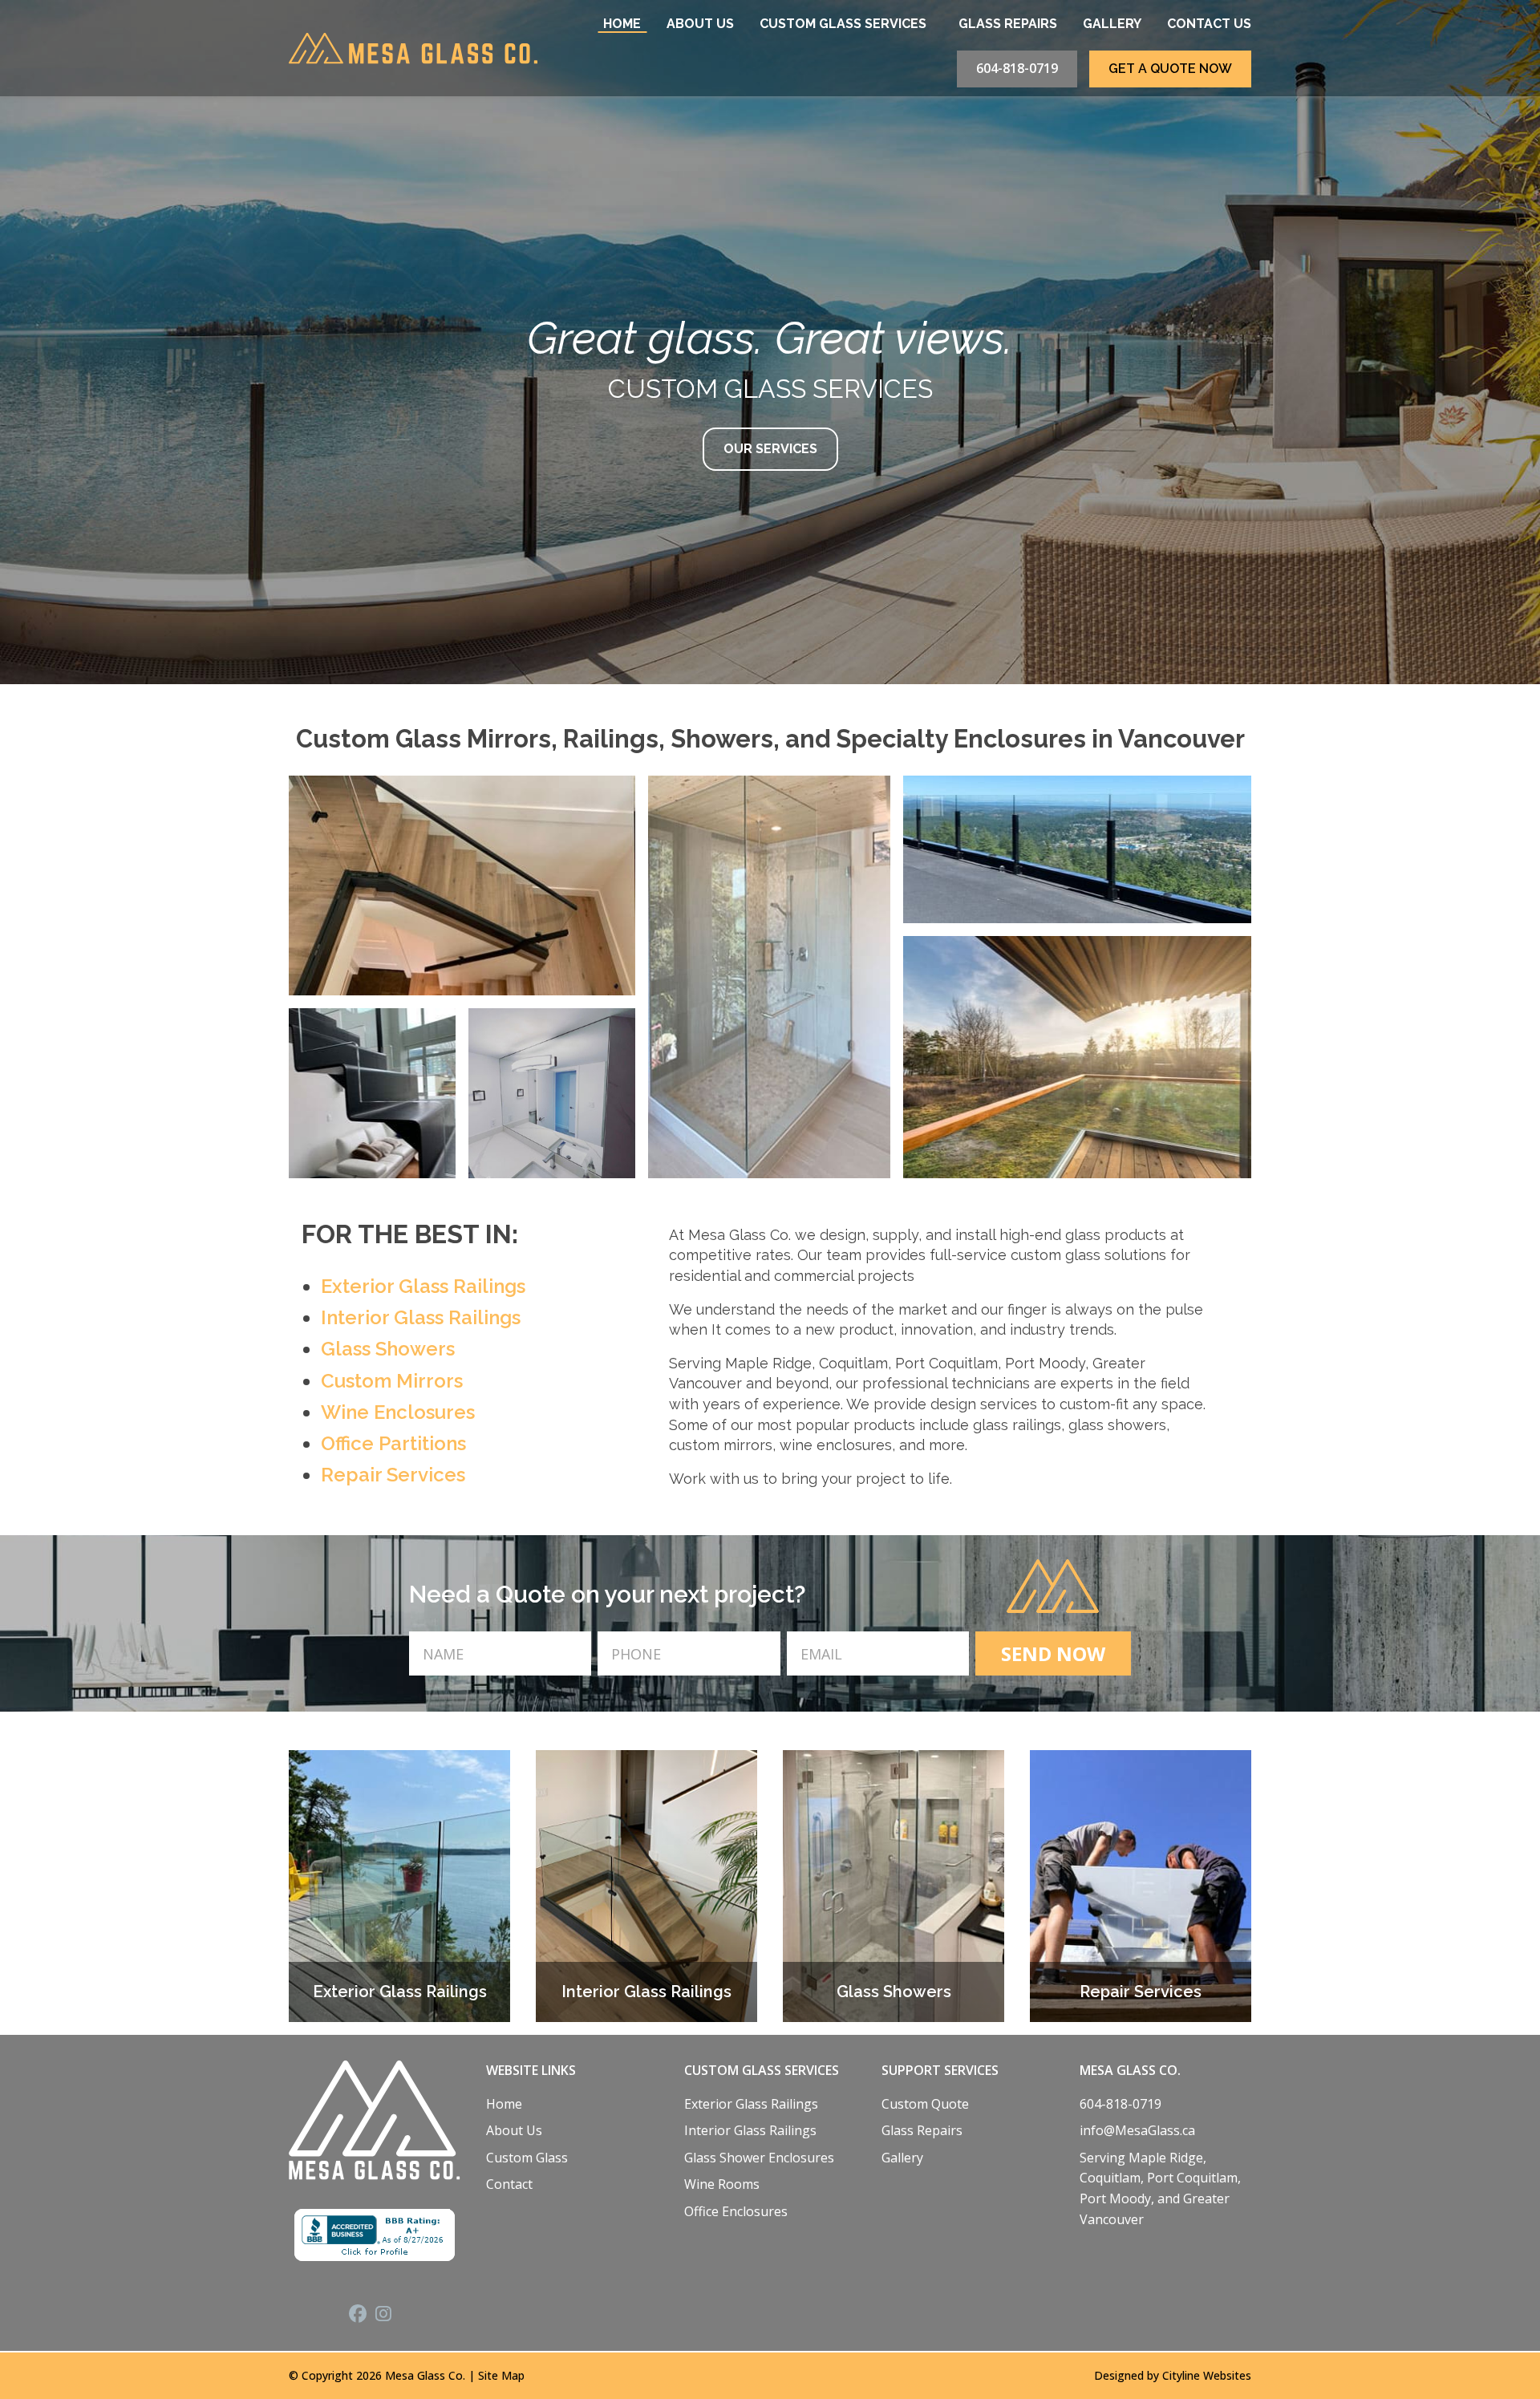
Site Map (501, 2375)
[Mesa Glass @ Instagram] (388, 2316)
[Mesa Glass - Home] (413, 48)
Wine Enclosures (398, 1412)
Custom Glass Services (843, 24)
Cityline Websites (1207, 2375)
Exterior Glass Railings (423, 1286)
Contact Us (1209, 24)
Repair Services (393, 1475)
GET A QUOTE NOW (1170, 69)
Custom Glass (527, 2158)
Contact (509, 2184)
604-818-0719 (1017, 68)
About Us (700, 24)
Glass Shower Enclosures (759, 2158)
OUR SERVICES (770, 449)
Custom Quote (925, 2104)
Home (622, 24)
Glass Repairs (1008, 24)
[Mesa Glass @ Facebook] (362, 2316)
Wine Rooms (722, 2184)
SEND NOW (1053, 1653)
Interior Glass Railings (421, 1317)
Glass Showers (388, 1349)
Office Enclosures (736, 2211)
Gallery (1112, 24)
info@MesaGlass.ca (1137, 2130)
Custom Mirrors (392, 1381)
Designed (1119, 2375)
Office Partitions (393, 1443)
